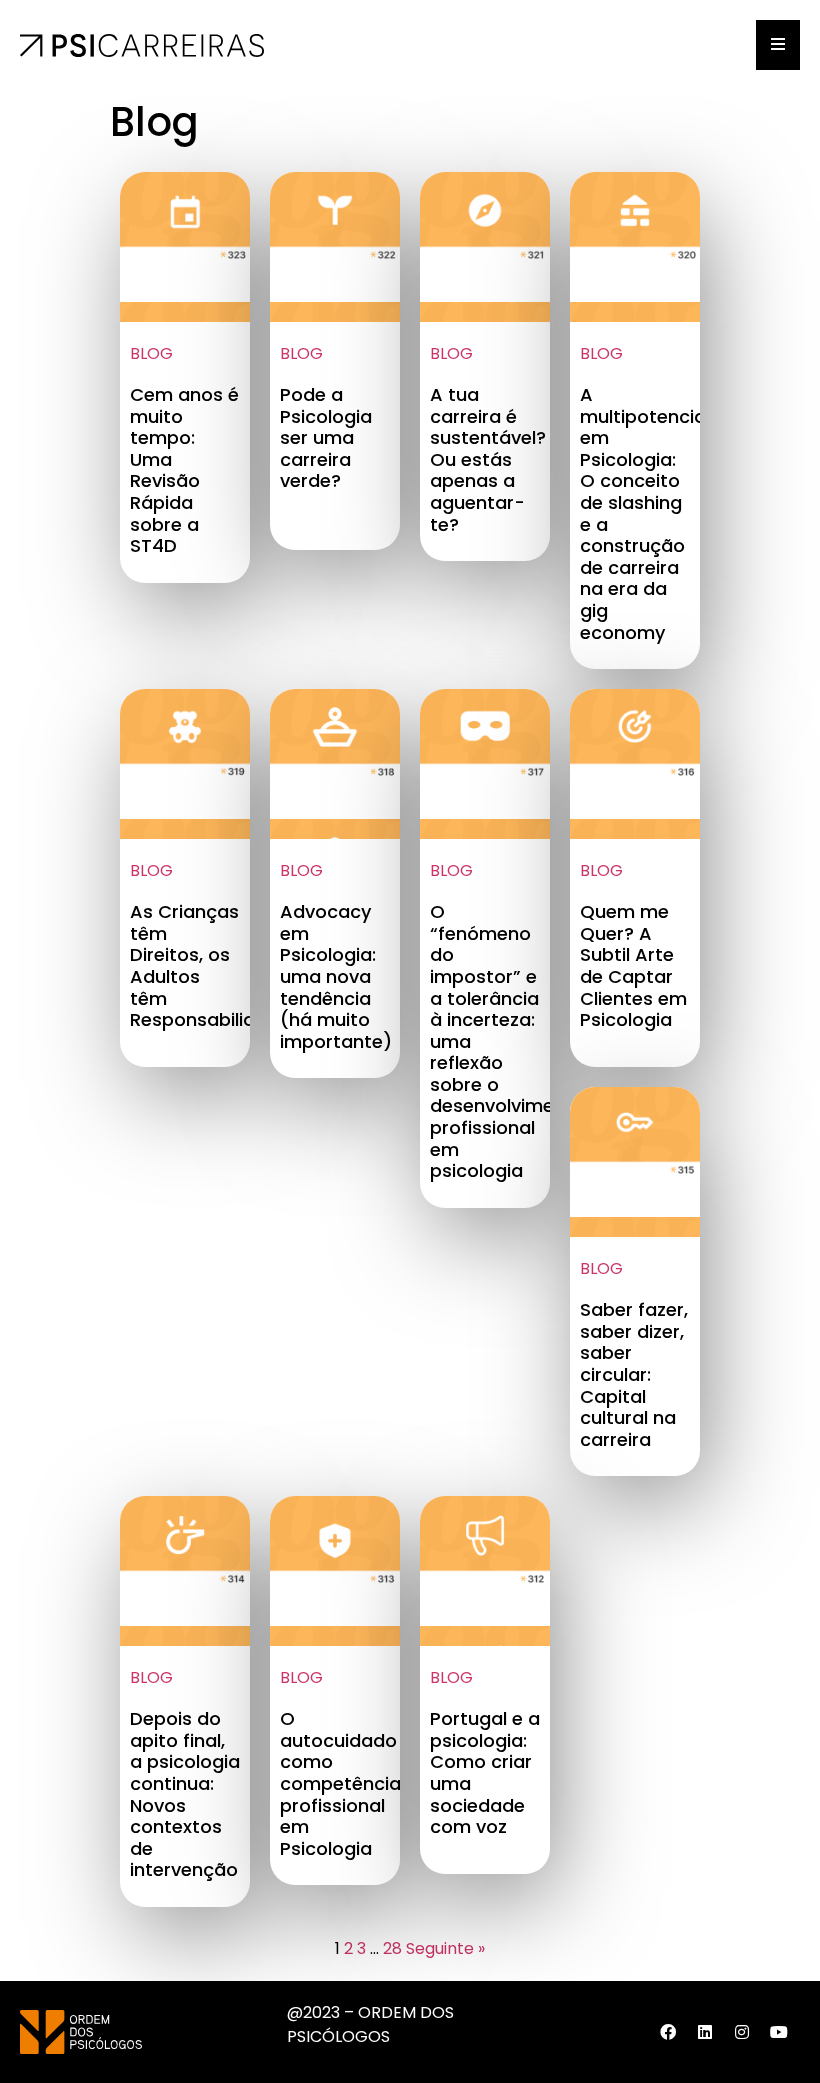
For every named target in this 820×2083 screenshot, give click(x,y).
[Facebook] (668, 2032)
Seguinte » (445, 1948)
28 (392, 1948)
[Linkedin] (705, 2032)
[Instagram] (742, 2032)
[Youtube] (779, 2032)
